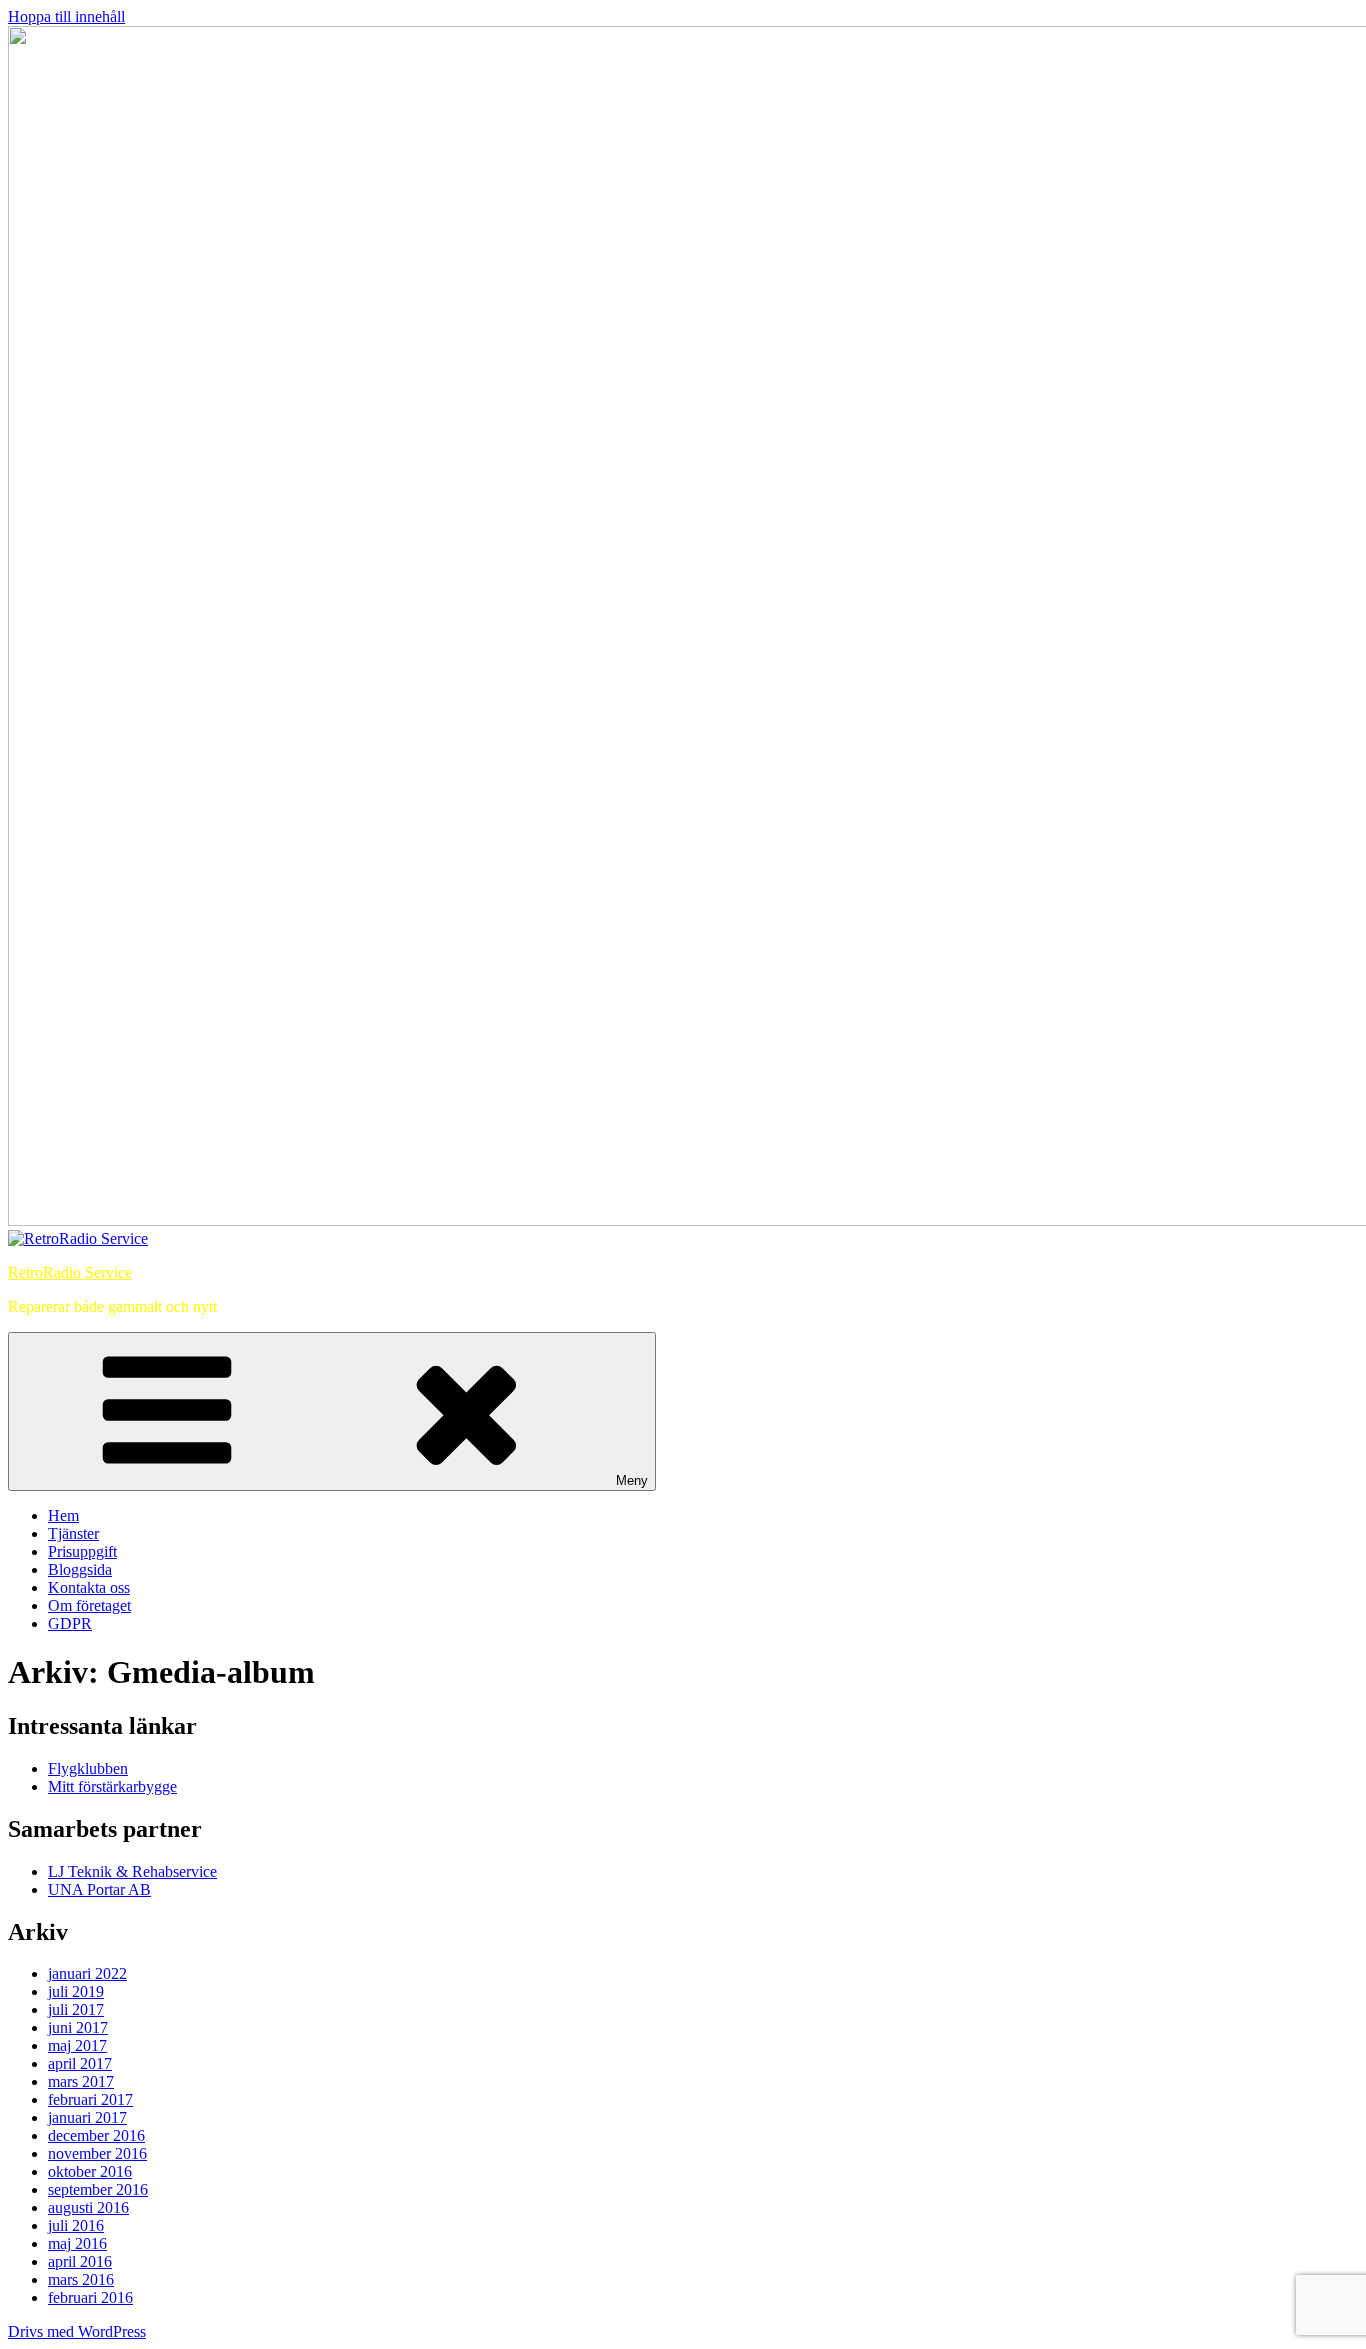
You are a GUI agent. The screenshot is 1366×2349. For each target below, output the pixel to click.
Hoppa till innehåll (66, 16)
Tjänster (73, 1533)
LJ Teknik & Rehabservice (132, 1871)
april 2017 (80, 2063)
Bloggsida (80, 1569)
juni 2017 (78, 2027)
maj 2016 (77, 2243)
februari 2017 (90, 2099)
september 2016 (98, 2189)
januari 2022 (87, 1973)
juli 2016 (76, 2225)
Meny (632, 1480)
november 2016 (97, 2153)
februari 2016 (90, 2297)
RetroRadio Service (70, 1272)
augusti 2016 (88, 2207)
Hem (63, 1515)
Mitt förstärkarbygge (112, 1786)
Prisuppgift (82, 1551)
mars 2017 (81, 2081)
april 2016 (80, 2261)
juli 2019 (76, 1991)
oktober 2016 (90, 2171)
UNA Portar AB (99, 1889)
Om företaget (89, 1605)
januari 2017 (87, 2117)
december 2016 (96, 2135)
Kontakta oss (89, 1587)
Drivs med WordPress (77, 2331)
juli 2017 (76, 2009)
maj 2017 (77, 2045)
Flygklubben (88, 1768)
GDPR (70, 1623)
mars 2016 (81, 2279)
